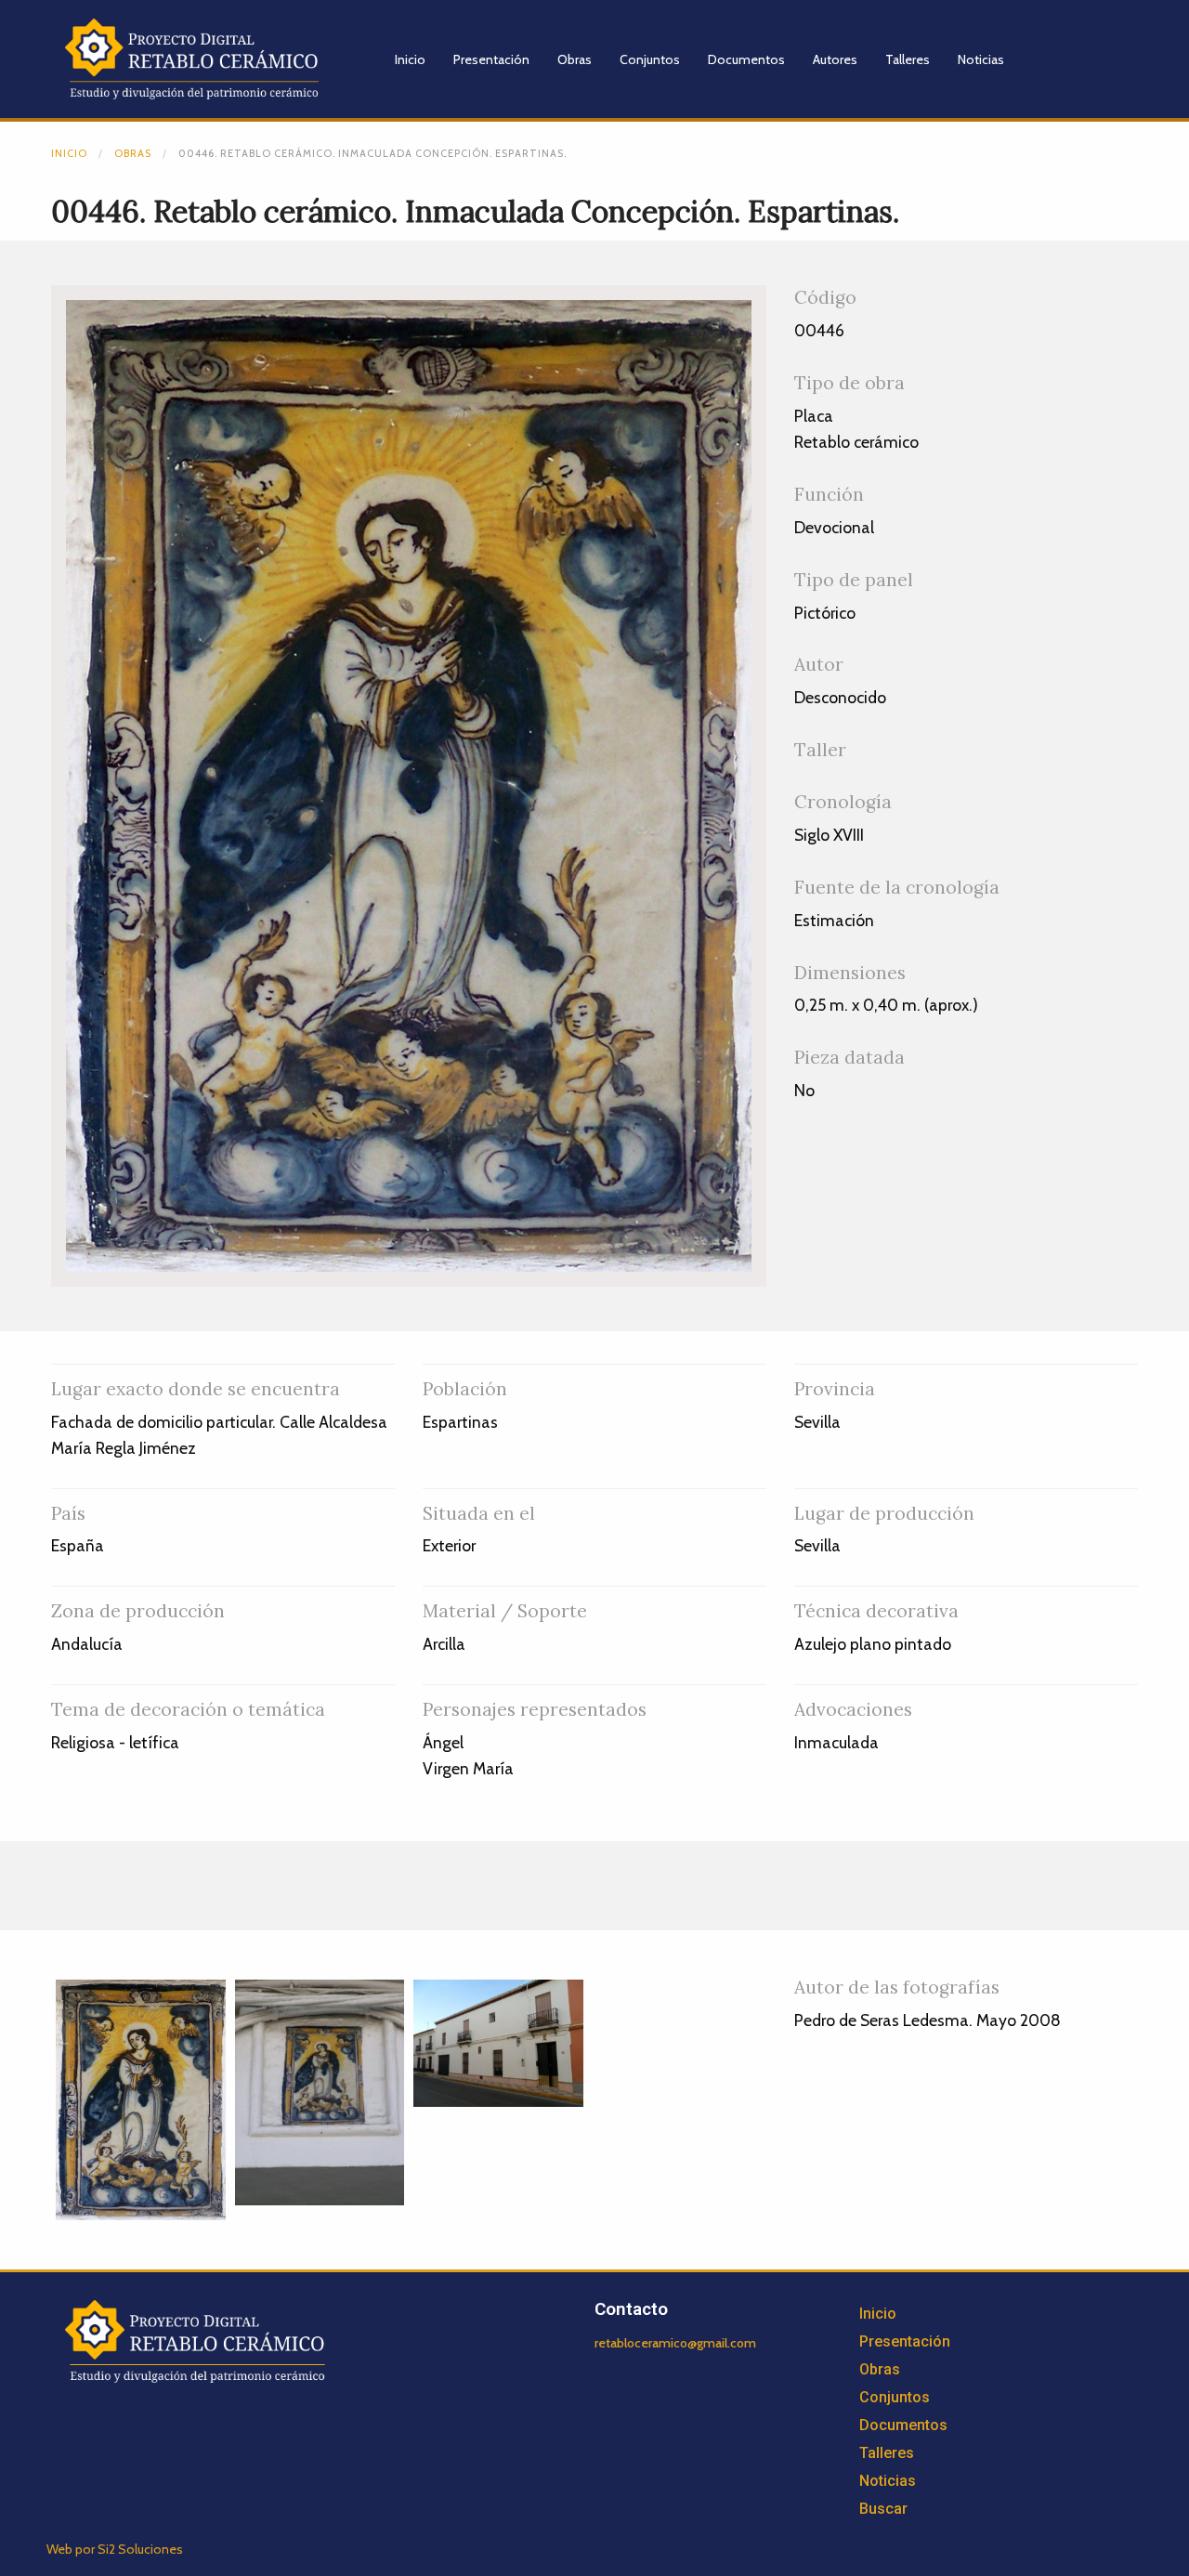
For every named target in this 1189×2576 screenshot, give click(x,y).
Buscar (883, 2509)
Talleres (908, 59)
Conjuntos (650, 59)
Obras (575, 59)
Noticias (981, 59)
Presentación (491, 59)
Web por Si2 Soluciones (115, 2549)
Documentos (746, 59)
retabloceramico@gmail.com (675, 2343)
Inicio (410, 59)
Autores (835, 59)
